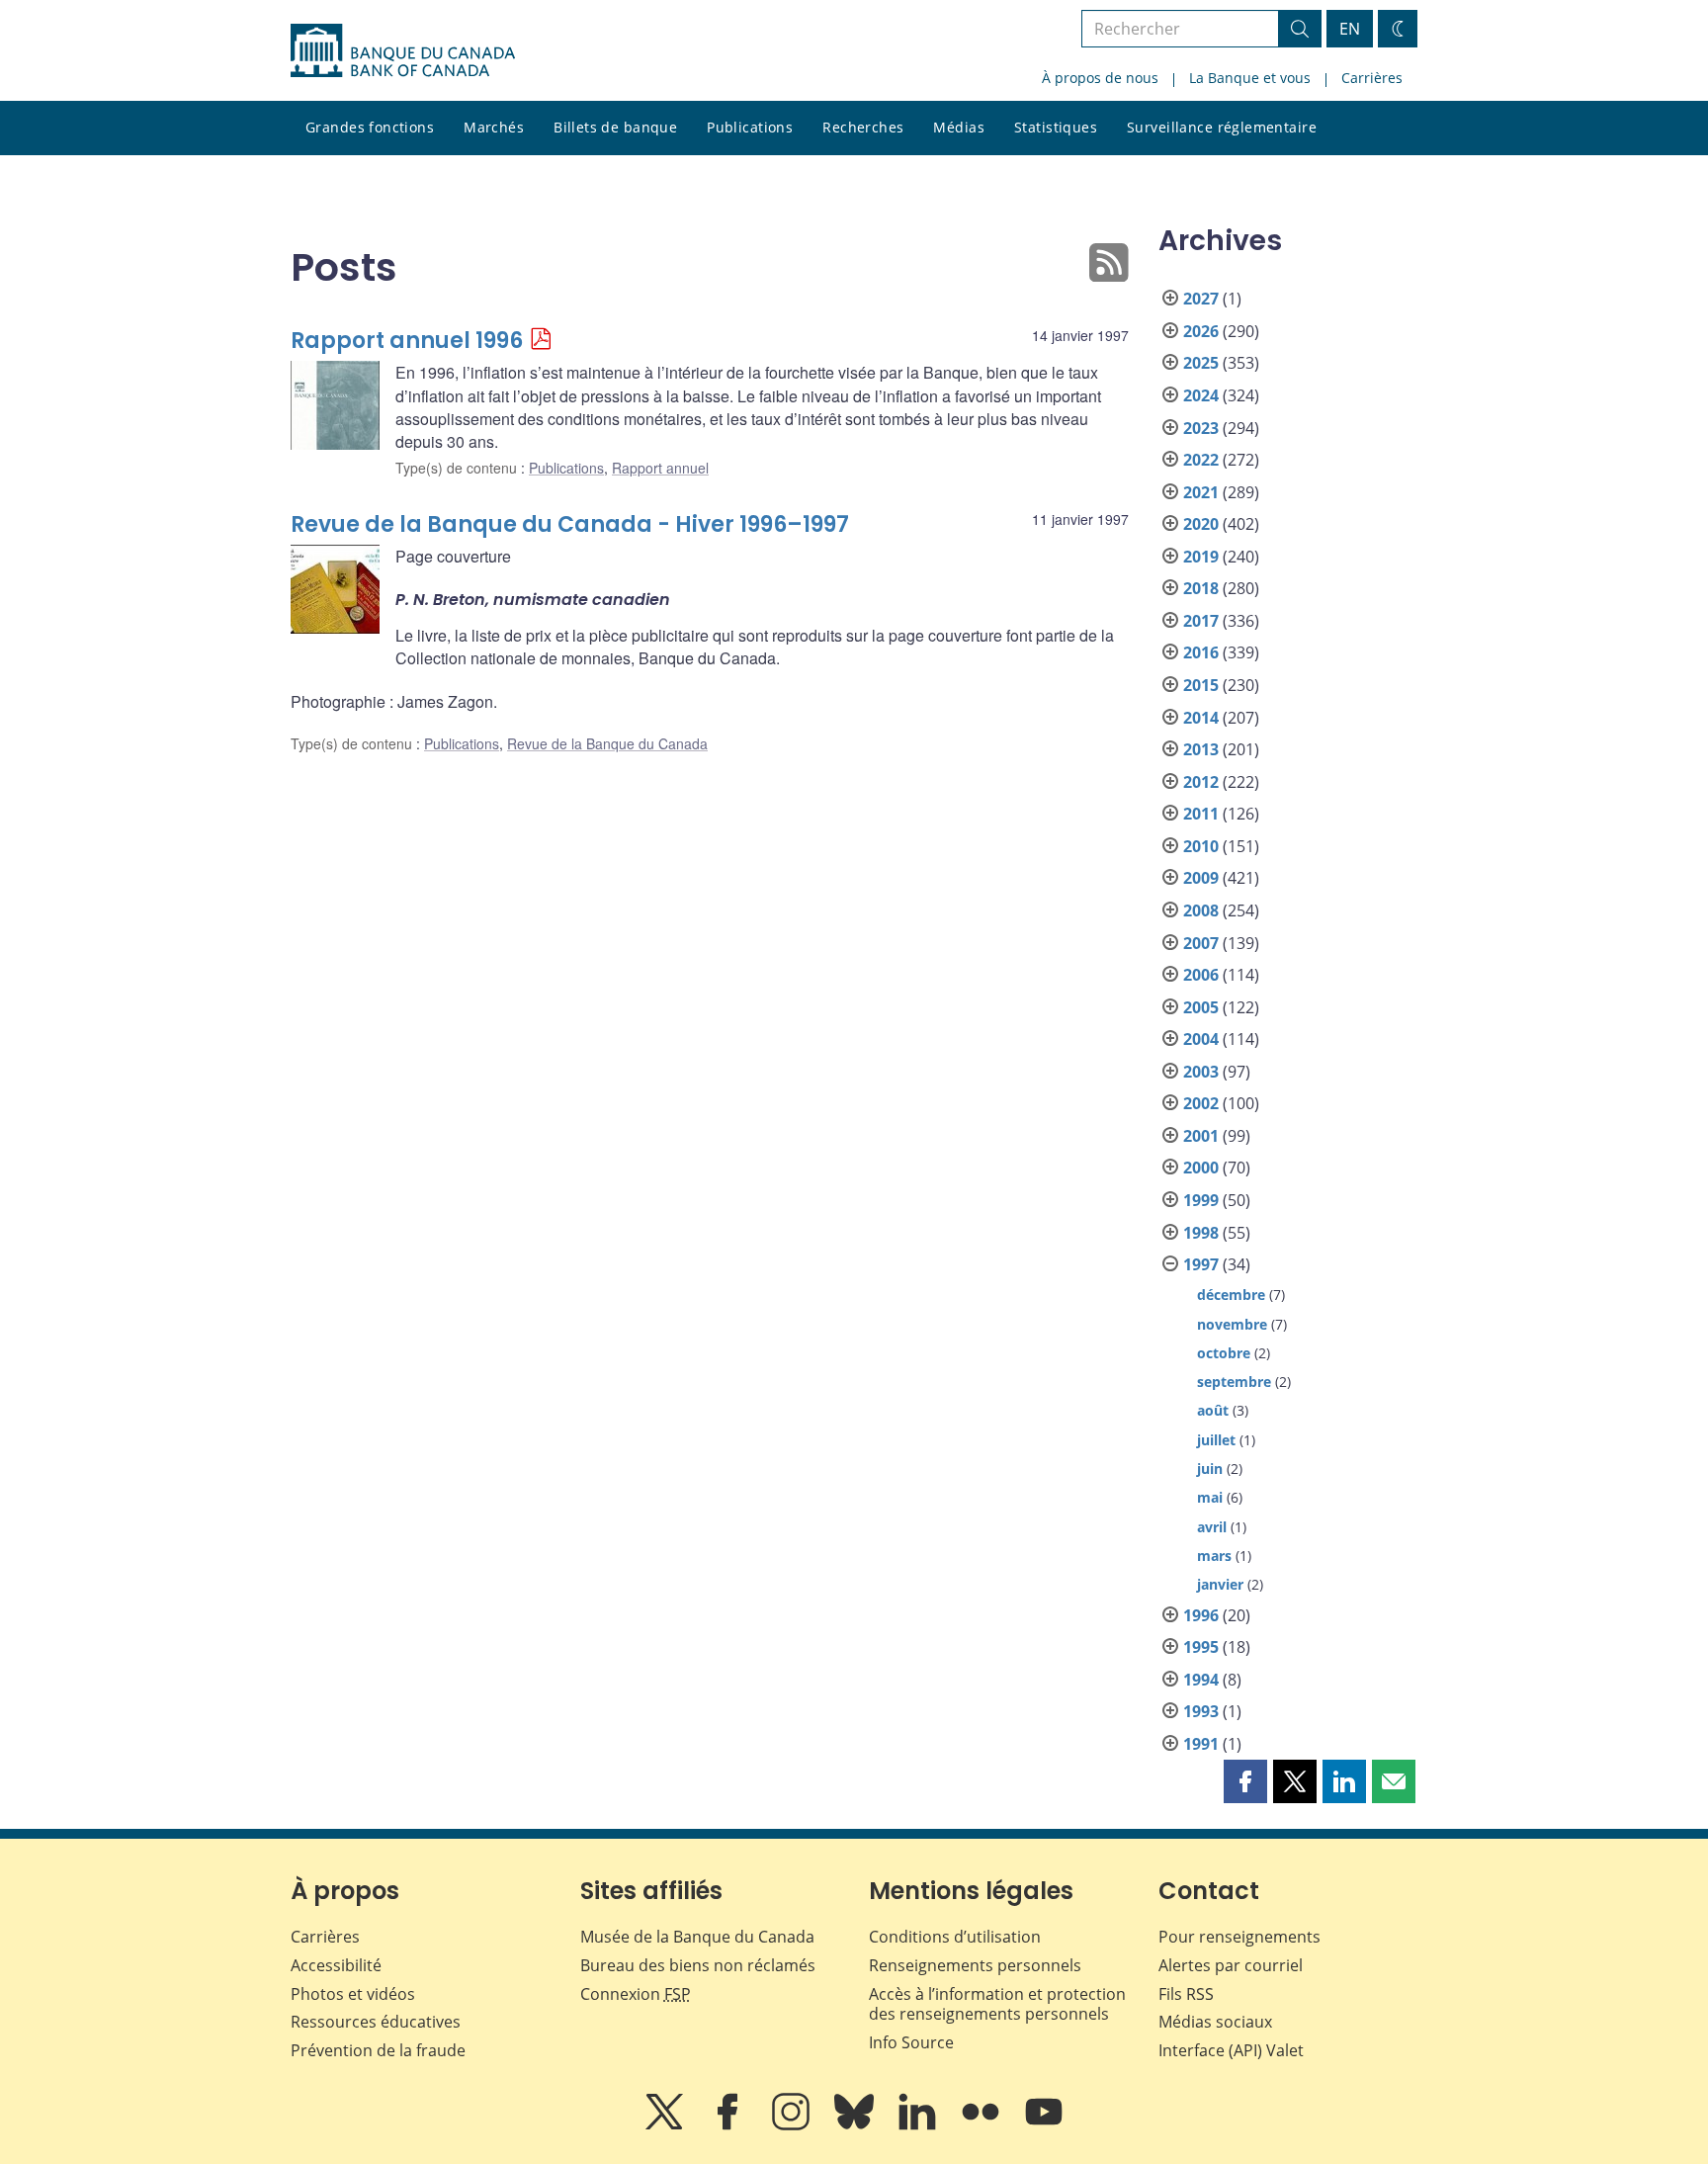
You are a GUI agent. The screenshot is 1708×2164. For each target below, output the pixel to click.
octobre (1224, 1353)
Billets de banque (615, 127)
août (1213, 1410)
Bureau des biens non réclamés (698, 1965)
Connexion (636, 1994)
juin (1210, 1469)
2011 (1201, 814)
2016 (1201, 652)
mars (1214, 1556)
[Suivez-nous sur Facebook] (729, 2125)
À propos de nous (1100, 78)
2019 (1201, 557)
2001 (1201, 1136)
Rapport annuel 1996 (407, 341)
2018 (1201, 588)
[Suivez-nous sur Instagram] (793, 2125)
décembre (1231, 1295)
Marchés (494, 127)
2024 (1201, 395)
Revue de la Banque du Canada (607, 743)
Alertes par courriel (1231, 1965)
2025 (1201, 363)
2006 (1201, 975)
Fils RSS (1186, 1994)
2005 (1201, 1007)
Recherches (863, 127)
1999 (1201, 1200)
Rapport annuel (660, 468)
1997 (1201, 1264)
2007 (1201, 943)
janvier (1220, 1584)
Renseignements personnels (975, 1965)
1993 (1201, 1711)
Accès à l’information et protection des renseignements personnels (997, 2004)
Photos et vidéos (353, 1994)
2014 (1201, 718)
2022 (1201, 460)
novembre (1232, 1324)
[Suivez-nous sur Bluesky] (856, 2125)
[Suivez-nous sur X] (666, 2125)
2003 (1201, 1072)
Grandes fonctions (370, 127)
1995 (1201, 1647)
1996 (1201, 1615)
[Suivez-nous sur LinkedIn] (919, 2125)
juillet (1216, 1440)
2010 (1201, 846)
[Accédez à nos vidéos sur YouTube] (1044, 2125)
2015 (1201, 685)
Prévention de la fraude (378, 2050)
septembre (1234, 1382)
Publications (750, 127)
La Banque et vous (1250, 78)
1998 (1201, 1233)
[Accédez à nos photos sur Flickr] (982, 2125)
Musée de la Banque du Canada (697, 1937)
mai (1210, 1497)
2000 (1201, 1168)
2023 (1201, 428)
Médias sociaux (1215, 2022)
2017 (1201, 621)
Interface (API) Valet (1231, 2050)
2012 (1201, 782)
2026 (1201, 331)
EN (1350, 29)
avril (1212, 1527)
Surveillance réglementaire (1222, 127)
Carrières (1372, 78)
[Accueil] (403, 50)
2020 (1201, 524)
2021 (1201, 492)
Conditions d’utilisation (955, 1937)
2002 (1201, 1103)
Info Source (911, 2042)
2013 (1201, 749)
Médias (959, 127)
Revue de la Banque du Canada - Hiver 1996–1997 (570, 524)
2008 (1201, 910)
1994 (1201, 1680)
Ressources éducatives (376, 2022)
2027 (1201, 299)
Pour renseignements (1239, 1937)
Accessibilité (336, 1965)
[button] (1245, 1781)
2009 (1201, 878)
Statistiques (1056, 127)
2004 (1201, 1039)
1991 (1201, 1744)
